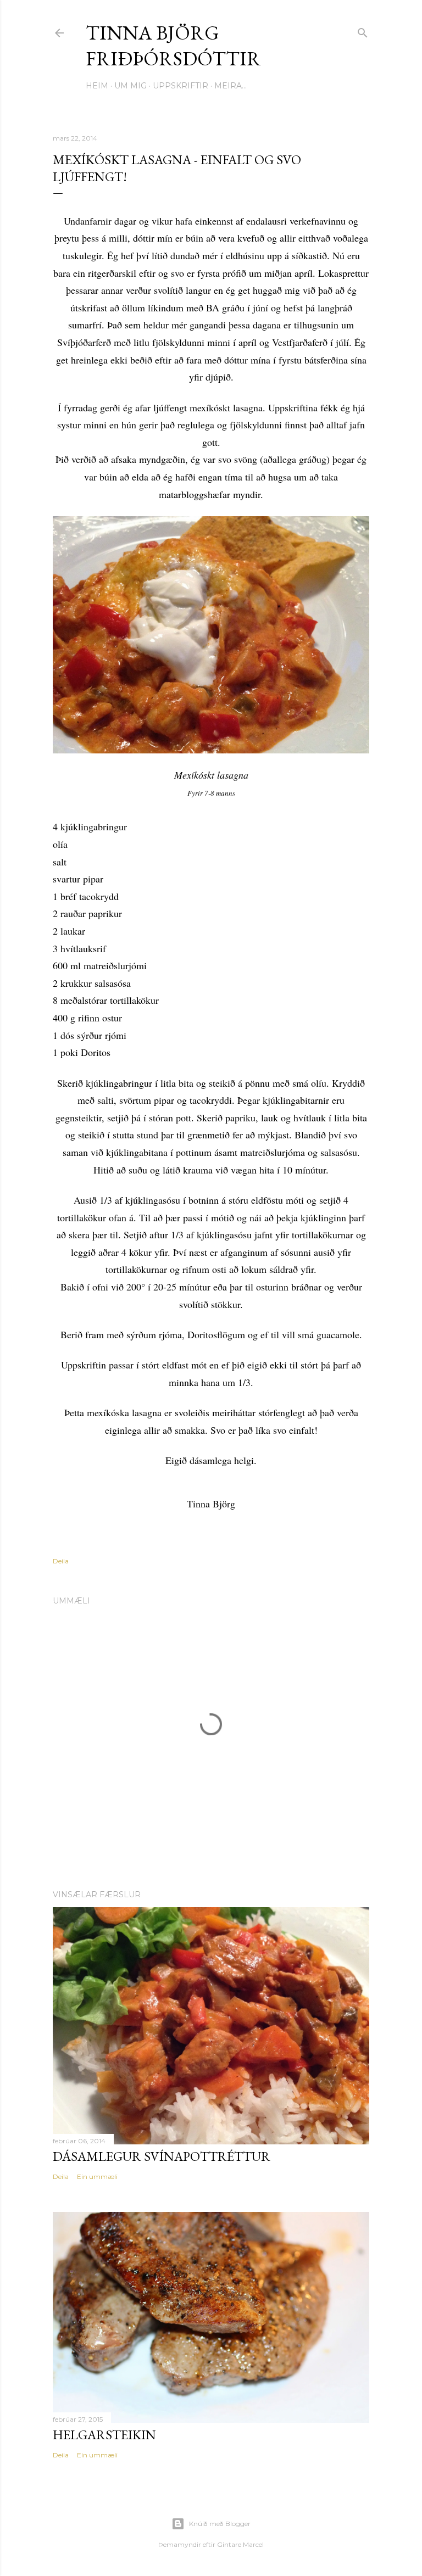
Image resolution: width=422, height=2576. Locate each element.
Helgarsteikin (104, 2435)
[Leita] (363, 30)
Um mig (131, 86)
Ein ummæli (97, 2177)
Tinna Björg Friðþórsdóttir (173, 46)
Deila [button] (61, 1561)
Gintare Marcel (240, 2544)
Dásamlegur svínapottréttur (162, 2156)
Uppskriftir (181, 86)
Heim (97, 86)
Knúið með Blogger (220, 2524)
